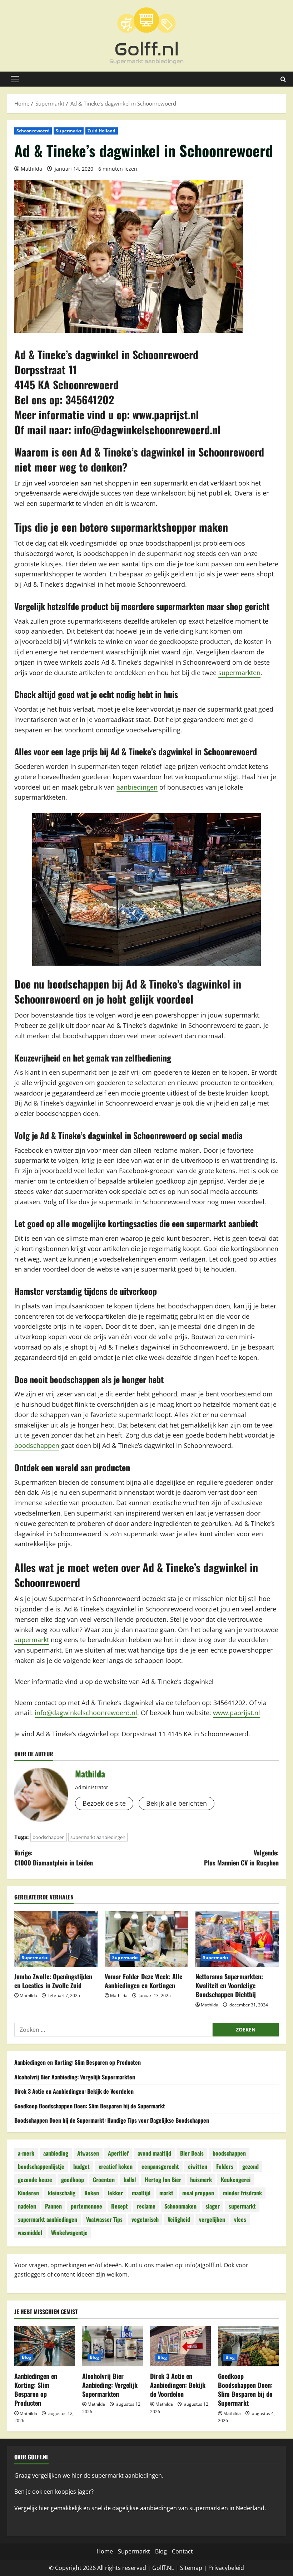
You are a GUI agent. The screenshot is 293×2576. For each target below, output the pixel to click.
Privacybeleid (226, 2568)
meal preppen (198, 2193)
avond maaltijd (154, 2153)
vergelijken (212, 2219)
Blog (26, 2357)
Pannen (53, 2206)
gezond (250, 2166)
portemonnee (86, 2206)
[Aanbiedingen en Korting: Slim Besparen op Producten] (45, 2346)
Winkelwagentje (69, 2233)
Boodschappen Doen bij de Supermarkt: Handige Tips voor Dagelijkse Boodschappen (112, 2120)
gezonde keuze (35, 2180)
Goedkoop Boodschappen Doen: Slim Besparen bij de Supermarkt (90, 2106)
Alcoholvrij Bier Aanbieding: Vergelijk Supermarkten (75, 2077)
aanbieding (56, 2153)
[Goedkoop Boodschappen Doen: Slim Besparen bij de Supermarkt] (248, 2346)
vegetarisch (145, 2219)
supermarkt (32, 1640)
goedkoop (73, 2180)
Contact (182, 2551)
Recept (120, 2206)
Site (185, 2568)
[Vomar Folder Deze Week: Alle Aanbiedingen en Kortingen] (146, 1939)
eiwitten (198, 2166)
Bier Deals (192, 2153)
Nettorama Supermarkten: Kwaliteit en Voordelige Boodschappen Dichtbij (229, 1985)
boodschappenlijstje (41, 2166)
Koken (92, 2193)
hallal (130, 2180)
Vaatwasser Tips (104, 2219)
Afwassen (88, 2153)
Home (105, 2551)
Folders (225, 2166)
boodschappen (37, 1445)
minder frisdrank (242, 2193)
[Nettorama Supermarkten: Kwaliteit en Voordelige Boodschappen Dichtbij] (237, 1939)
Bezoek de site (104, 1803)
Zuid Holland (101, 131)
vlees (240, 2219)
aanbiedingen (137, 787)
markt (166, 2193)
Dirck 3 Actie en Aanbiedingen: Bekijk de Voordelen (74, 2091)
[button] (15, 79)
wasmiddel (30, 2233)
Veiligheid (179, 2219)
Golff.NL (163, 2568)
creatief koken (116, 2166)
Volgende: (241, 1858)
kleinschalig (62, 2193)
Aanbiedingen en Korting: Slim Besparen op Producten (78, 2062)
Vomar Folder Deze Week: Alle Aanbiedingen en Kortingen (143, 1981)
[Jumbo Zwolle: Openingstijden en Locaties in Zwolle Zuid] (56, 1939)
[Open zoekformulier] (283, 79)
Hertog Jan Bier (163, 2180)
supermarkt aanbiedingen (98, 1837)
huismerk (201, 2180)
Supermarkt (69, 131)
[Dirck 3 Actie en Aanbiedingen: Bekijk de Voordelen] (180, 2346)
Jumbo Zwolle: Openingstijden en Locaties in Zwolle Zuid (53, 1981)
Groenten (104, 2180)
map (196, 2568)
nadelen (27, 2206)
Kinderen (28, 2193)
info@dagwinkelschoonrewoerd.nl (147, 430)
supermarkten (239, 673)
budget (81, 2166)
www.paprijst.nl (166, 414)
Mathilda (31, 169)
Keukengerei (236, 2180)
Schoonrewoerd (33, 131)
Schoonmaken (180, 2206)
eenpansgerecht (160, 2166)
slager (213, 2206)
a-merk (26, 2153)
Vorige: (54, 1858)
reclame (146, 2206)
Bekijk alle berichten (177, 1803)
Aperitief (118, 2153)
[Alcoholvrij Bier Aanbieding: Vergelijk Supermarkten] (113, 2346)
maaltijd (141, 2193)
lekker (115, 2193)
